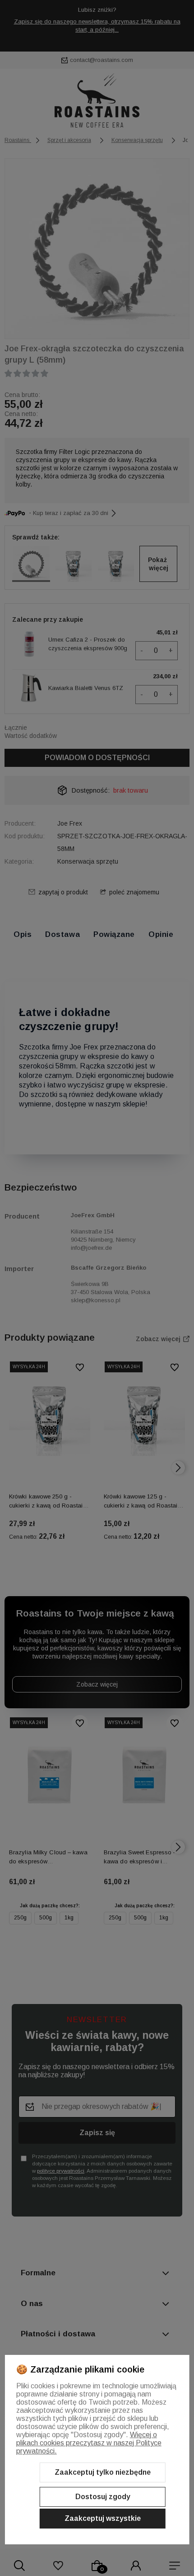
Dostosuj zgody (103, 2497)
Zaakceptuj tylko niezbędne (103, 2472)
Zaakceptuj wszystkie (103, 2518)
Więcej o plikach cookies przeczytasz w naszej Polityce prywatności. (89, 2443)
